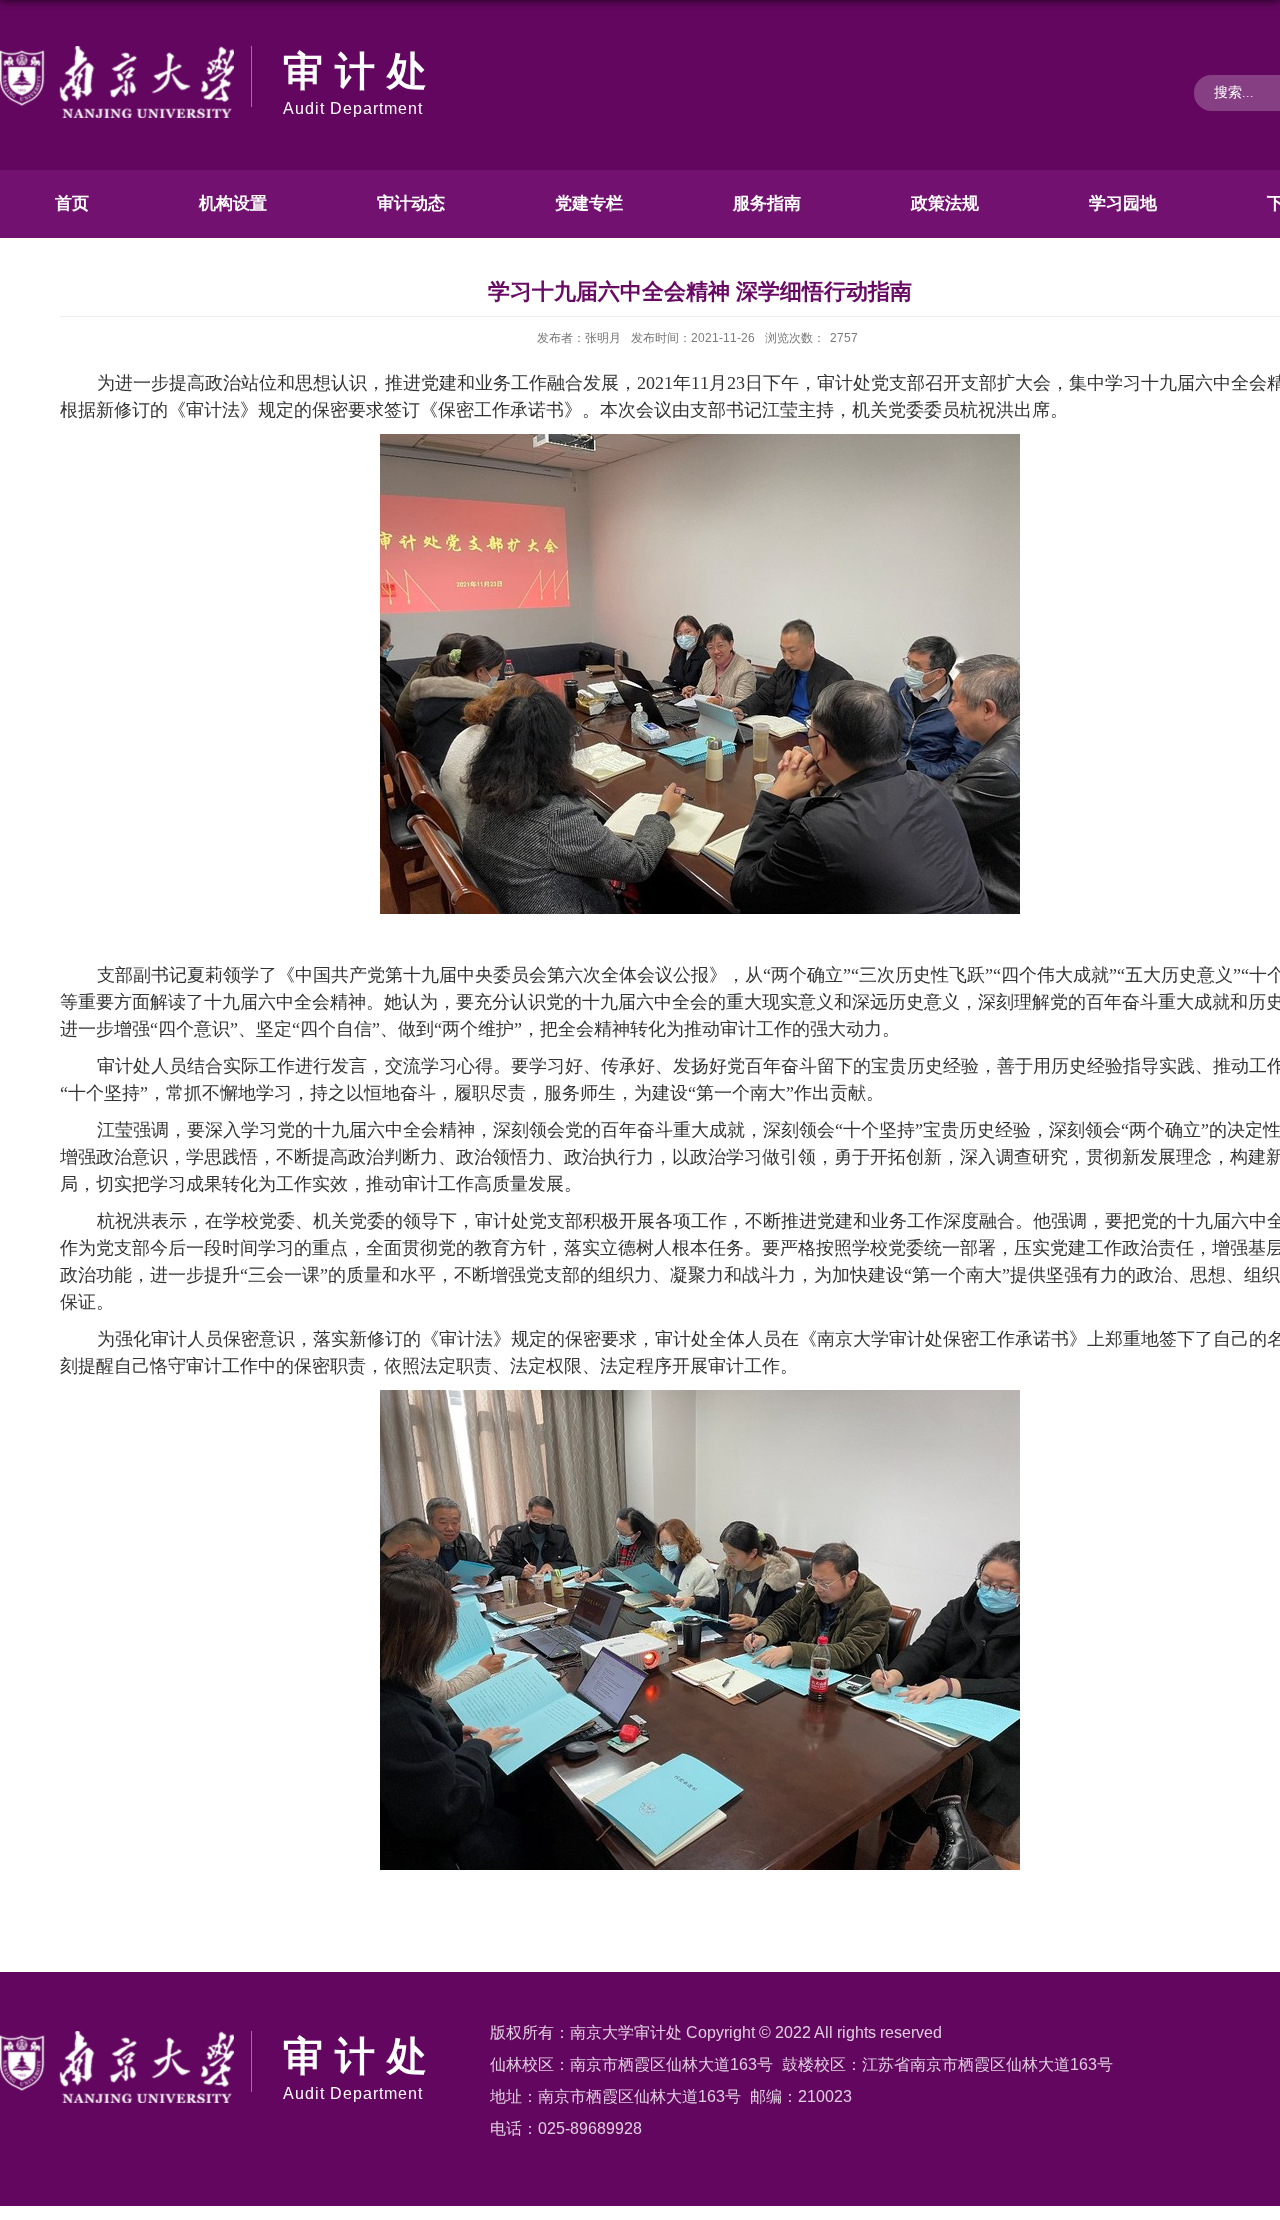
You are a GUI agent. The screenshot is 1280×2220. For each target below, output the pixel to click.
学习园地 (1123, 203)
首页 (72, 203)
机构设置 (233, 203)
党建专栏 (589, 203)
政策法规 (945, 203)
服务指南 (767, 203)
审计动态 (411, 203)
